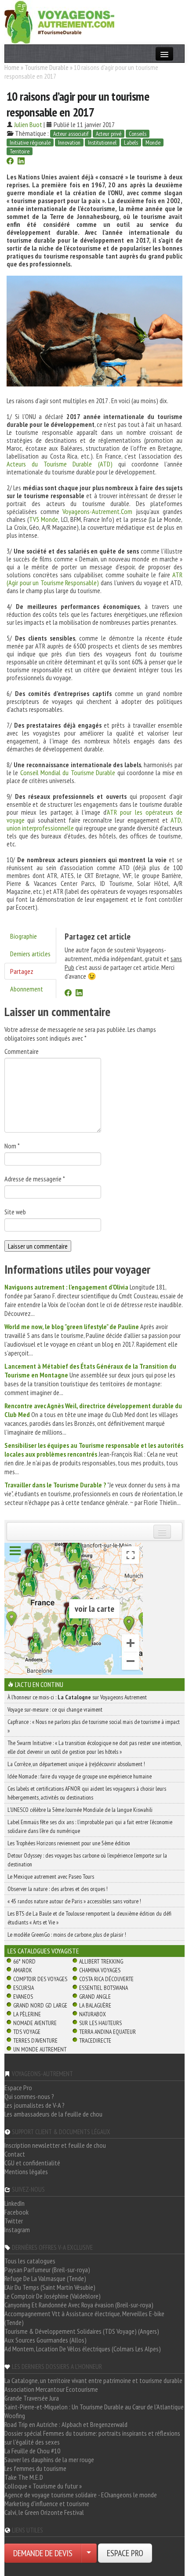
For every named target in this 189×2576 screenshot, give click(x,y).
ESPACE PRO (125, 2553)
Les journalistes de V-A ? (35, 2105)
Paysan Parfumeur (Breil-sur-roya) (47, 2270)
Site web (15, 1212)
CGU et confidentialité (32, 2163)
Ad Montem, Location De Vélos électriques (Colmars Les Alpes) (83, 2349)
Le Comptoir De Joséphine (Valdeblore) (53, 2296)
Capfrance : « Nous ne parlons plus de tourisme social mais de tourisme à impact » (94, 1726)
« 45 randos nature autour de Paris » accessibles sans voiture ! (74, 1901)
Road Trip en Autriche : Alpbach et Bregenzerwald (66, 2424)
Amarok (23, 1970)
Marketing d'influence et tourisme (47, 2503)
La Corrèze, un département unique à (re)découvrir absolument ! (76, 1764)
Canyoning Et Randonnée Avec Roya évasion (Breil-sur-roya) (79, 2305)
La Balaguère (95, 2005)
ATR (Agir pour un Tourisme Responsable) (94, 579)
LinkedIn (15, 2203)
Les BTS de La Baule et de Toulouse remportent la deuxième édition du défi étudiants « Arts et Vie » (89, 1918)
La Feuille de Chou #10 (32, 2451)
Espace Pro (18, 2088)
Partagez (22, 971)
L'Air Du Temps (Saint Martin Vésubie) (50, 2287)
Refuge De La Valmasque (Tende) (45, 2278)
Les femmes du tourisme (35, 2468)
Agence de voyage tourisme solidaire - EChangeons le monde (81, 2495)
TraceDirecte (95, 2040)
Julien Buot (28, 124)
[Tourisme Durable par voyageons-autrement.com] (59, 21)
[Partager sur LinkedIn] (21, 162)
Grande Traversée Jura (32, 2398)
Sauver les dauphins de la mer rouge (49, 2459)
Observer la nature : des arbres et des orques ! (58, 1889)
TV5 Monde (44, 519)
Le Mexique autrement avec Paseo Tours (51, 1876)
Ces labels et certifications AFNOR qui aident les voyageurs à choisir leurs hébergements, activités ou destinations (87, 1793)
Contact (15, 2154)
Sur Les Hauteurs (100, 2023)
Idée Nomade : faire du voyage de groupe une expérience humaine (80, 1776)
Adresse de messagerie (35, 1179)
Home (12, 67)
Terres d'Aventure (35, 2040)
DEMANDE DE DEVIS (43, 2553)
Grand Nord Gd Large (40, 2005)
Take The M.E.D (24, 2477)
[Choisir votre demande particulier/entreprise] (89, 2553)
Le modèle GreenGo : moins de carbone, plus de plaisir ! (67, 1935)
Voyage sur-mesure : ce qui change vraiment (55, 1709)
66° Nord (24, 1961)
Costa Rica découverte (106, 1979)
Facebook (16, 2212)
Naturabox (93, 2014)
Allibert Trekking (101, 1961)
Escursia (24, 1988)
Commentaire (22, 1051)
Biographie (24, 936)
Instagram (17, 2230)
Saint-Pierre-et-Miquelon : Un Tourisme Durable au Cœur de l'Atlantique (94, 2407)
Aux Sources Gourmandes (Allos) (45, 2340)
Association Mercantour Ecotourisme (51, 2389)
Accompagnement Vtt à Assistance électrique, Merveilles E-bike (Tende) (84, 2318)
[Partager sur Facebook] (10, 162)
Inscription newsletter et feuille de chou (55, 2145)
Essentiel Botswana (104, 1988)
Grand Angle (95, 1997)
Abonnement (27, 989)
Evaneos (23, 1997)
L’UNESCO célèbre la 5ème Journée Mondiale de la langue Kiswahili (80, 1810)
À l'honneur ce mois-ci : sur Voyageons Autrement (77, 1697)
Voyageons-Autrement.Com (97, 511)
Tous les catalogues (30, 2261)
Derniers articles (30, 954)
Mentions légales (26, 2172)
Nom (12, 1146)
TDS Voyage (27, 2032)
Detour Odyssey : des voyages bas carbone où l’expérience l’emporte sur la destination (87, 1860)
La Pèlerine (27, 2014)
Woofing (15, 2416)
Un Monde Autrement (40, 2049)
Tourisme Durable (47, 67)
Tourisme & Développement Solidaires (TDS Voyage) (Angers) (82, 2331)
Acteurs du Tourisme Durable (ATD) (60, 464)
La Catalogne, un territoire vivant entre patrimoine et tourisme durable (93, 2380)
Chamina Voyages (100, 1970)
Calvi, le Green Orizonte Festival (44, 2512)
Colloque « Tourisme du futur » (43, 2486)
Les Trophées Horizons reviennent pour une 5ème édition (69, 1843)
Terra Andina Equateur (107, 2032)
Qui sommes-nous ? (29, 2096)
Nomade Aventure (35, 2023)
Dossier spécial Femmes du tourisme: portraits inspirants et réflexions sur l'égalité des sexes (92, 2438)
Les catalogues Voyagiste (43, 1951)
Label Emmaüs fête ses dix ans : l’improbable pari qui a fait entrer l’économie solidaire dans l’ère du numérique (90, 1826)
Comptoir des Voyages (40, 1979)
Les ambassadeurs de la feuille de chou (53, 2114)
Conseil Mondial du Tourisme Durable (68, 772)
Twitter (14, 2221)
